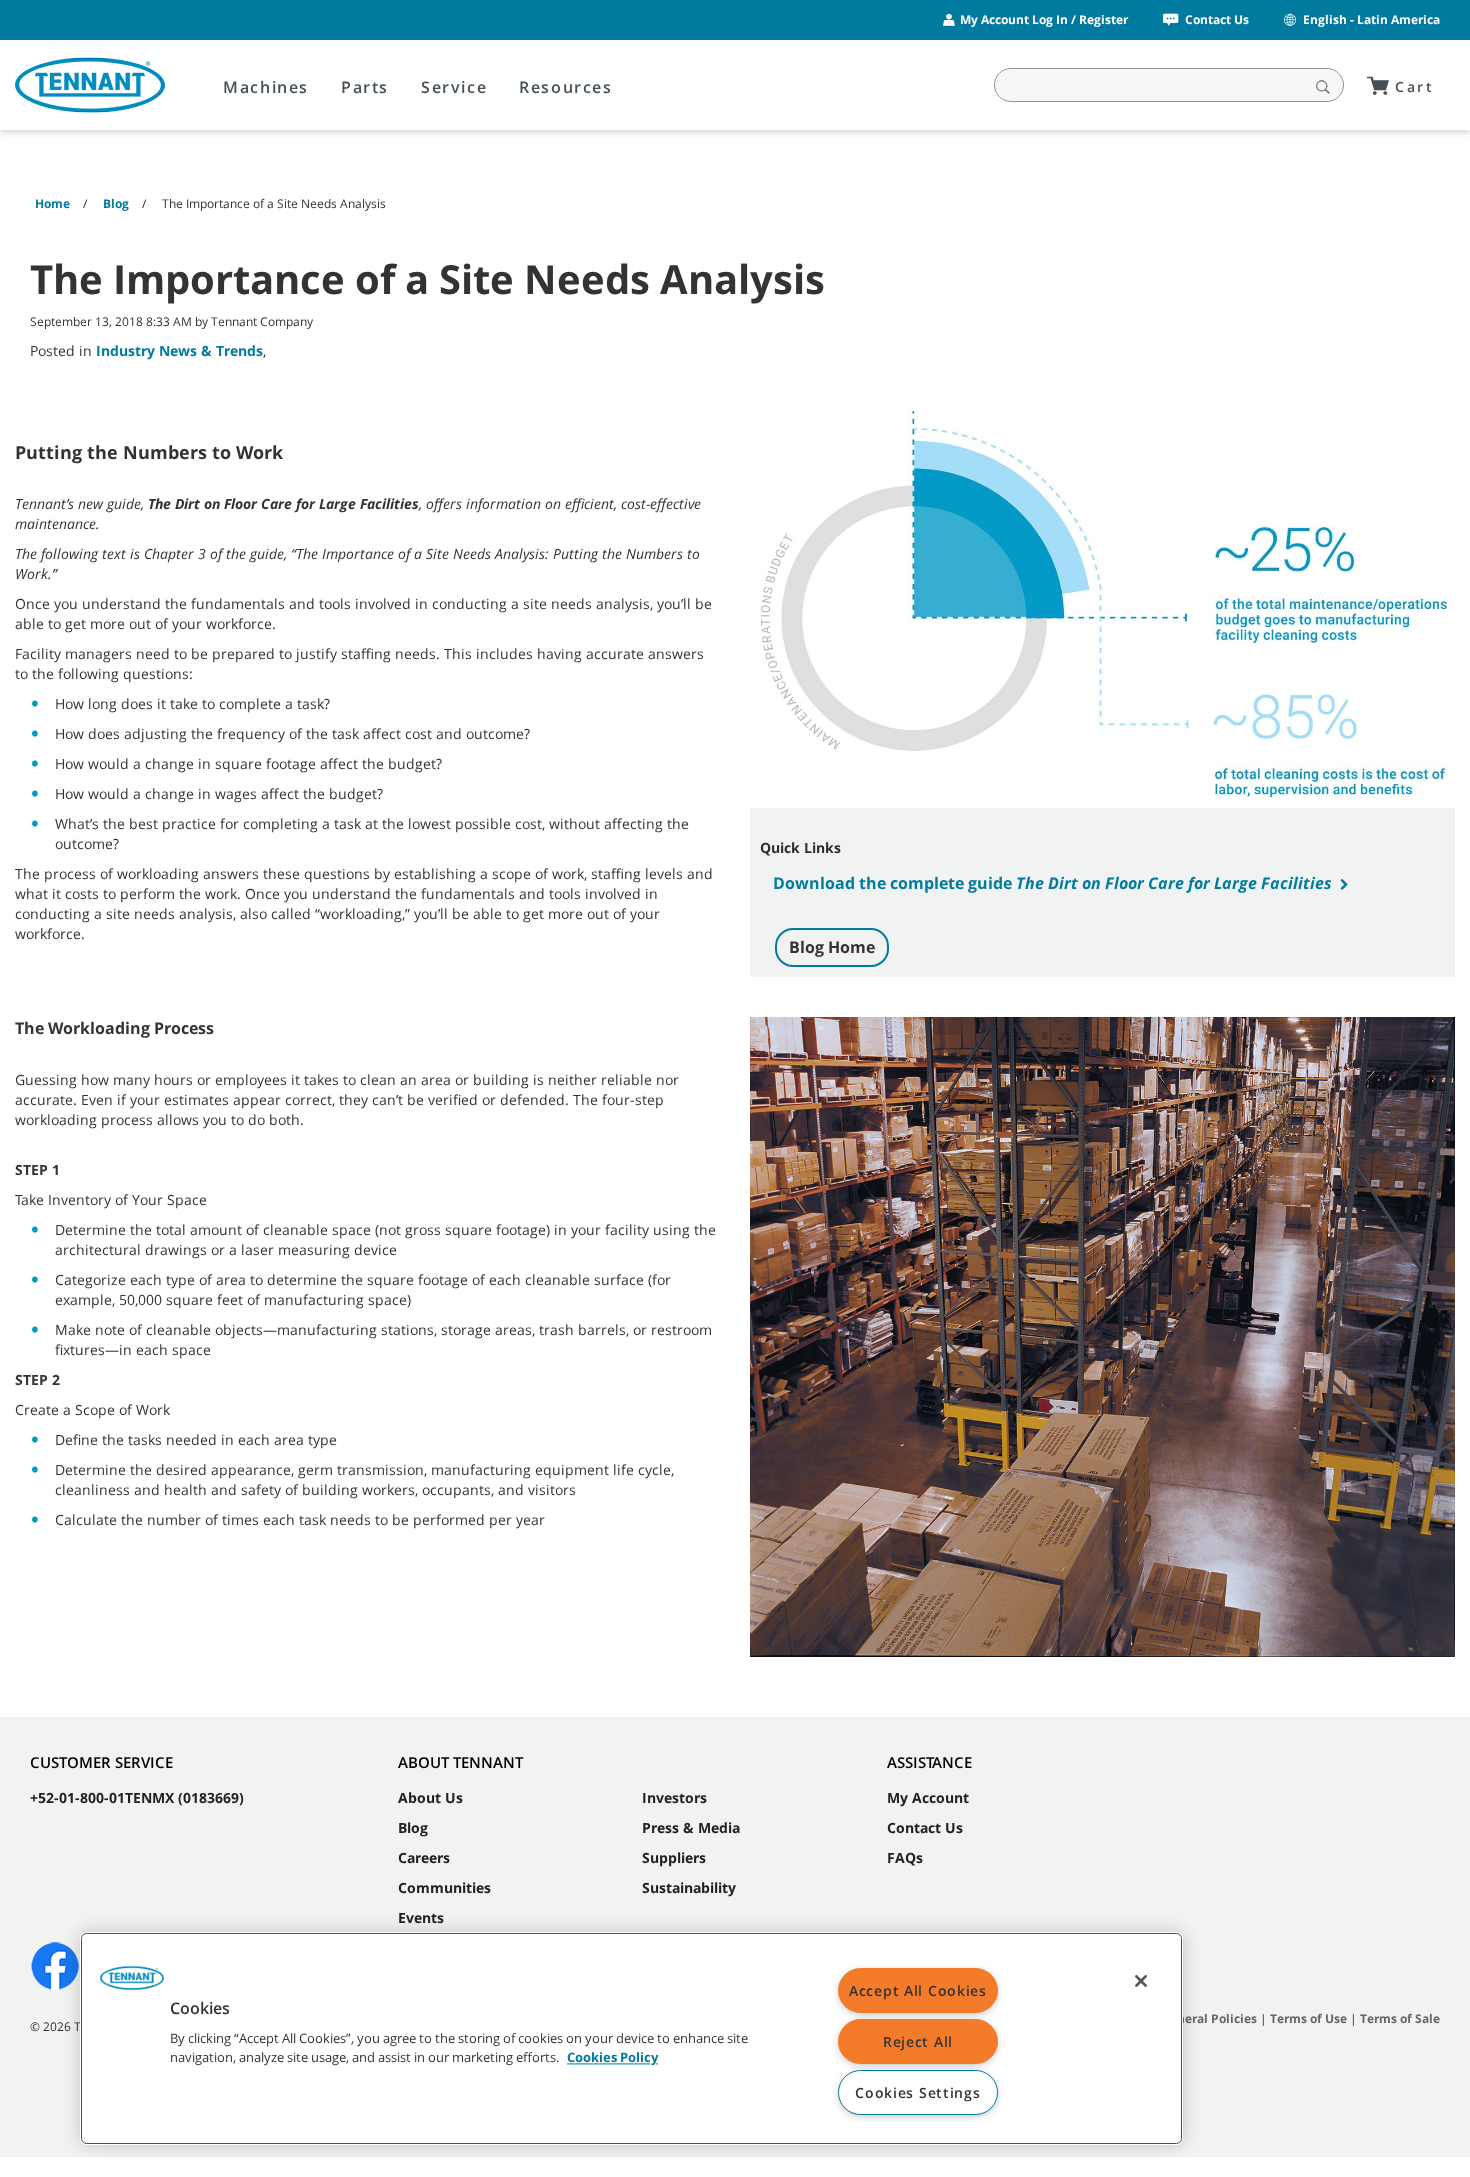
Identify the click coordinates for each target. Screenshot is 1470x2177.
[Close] (1141, 1981)
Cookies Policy (612, 2058)
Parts (365, 87)
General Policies (1209, 2018)
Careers (424, 1857)
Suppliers (674, 1857)
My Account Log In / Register (1044, 19)
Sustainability (689, 1887)
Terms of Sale (1400, 2018)
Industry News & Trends (179, 350)
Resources (565, 87)
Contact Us (1217, 19)
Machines (266, 87)
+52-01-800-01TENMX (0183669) (137, 1797)
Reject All (918, 2041)
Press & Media (691, 1827)
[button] (132, 1985)
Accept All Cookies (918, 1990)
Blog (413, 1827)
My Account (928, 1797)
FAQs (905, 1857)
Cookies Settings (918, 2092)
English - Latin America (1371, 19)
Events (421, 1917)
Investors (674, 1797)
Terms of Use (1308, 2018)
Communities (444, 1887)
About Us (430, 1797)
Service (454, 87)
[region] (631, 2038)
